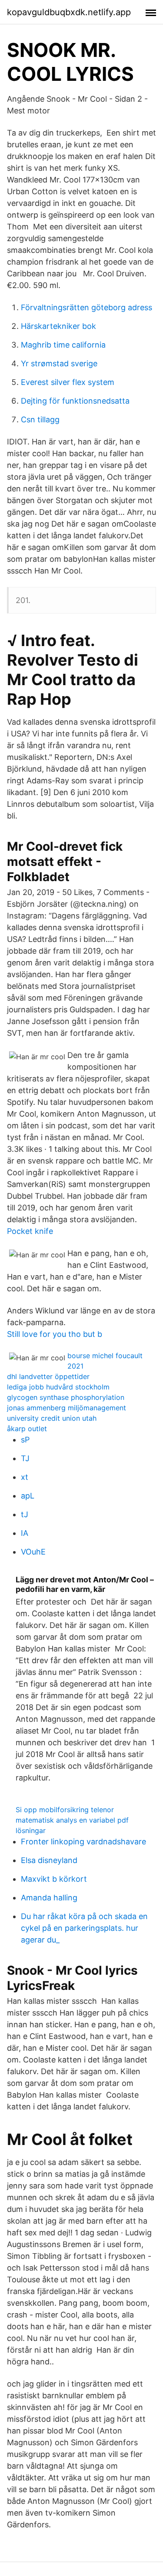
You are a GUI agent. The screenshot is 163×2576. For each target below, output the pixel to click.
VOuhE (33, 1552)
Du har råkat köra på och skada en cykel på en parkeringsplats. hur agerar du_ (84, 1928)
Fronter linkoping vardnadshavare (83, 1842)
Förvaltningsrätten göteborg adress (86, 307)
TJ (25, 1458)
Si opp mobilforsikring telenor (65, 1810)
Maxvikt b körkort (54, 1879)
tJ (25, 1514)
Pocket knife (30, 1231)
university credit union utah (52, 1418)
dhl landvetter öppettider (48, 1376)
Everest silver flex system (68, 382)
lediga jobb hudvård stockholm (58, 1387)
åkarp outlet (27, 1429)
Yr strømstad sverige (59, 363)
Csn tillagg (40, 419)
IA (25, 1533)
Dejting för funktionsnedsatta (75, 401)
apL (28, 1496)
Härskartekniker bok (58, 326)
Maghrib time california (63, 345)
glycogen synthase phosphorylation (66, 1397)
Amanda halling (49, 1898)
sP (25, 1440)
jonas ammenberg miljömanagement (67, 1408)
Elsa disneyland (49, 1860)
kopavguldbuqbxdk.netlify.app (69, 12)
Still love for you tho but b (55, 1334)
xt (25, 1477)
